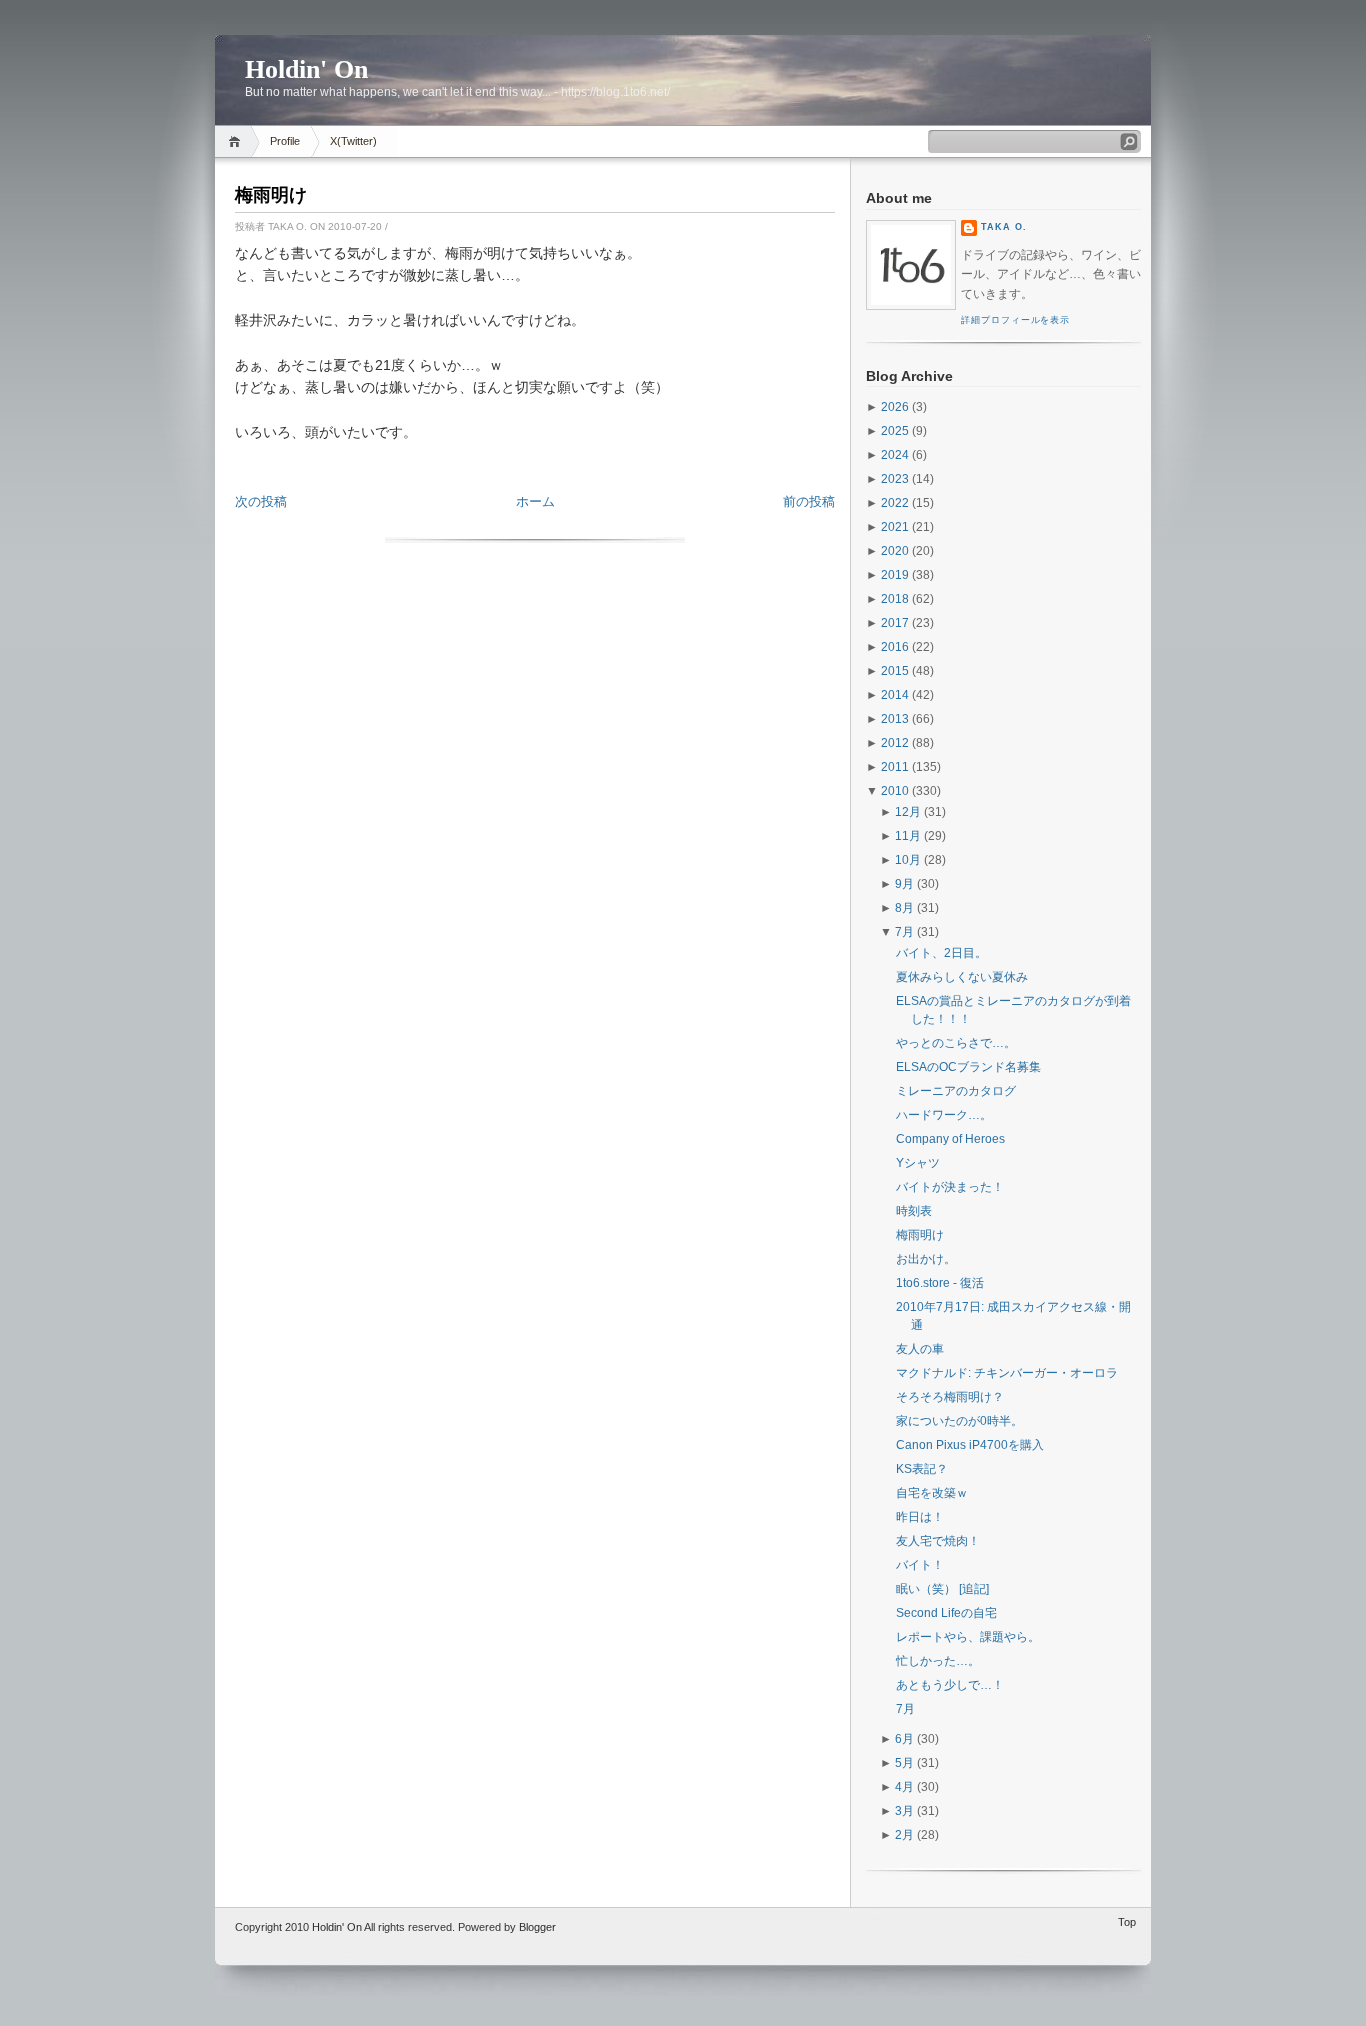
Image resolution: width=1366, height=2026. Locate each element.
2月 (904, 1835)
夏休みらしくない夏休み (962, 977)
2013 (895, 719)
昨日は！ (920, 1517)
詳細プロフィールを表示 (1015, 320)
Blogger (537, 1927)
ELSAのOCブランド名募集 (968, 1067)
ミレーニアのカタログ (956, 1091)
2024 (895, 455)
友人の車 (920, 1349)
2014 (895, 695)
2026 (895, 407)
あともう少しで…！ (950, 1685)
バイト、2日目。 (941, 953)
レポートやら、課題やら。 (968, 1637)
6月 (904, 1739)
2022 (895, 503)
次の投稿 (261, 501)
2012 (895, 743)
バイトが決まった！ (950, 1187)
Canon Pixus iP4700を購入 (970, 1445)
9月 (904, 884)
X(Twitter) (353, 141)
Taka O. (1004, 227)
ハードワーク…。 (944, 1115)
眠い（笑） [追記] (942, 1589)
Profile (285, 141)
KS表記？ (922, 1469)
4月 (904, 1787)
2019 (895, 575)
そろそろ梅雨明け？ (950, 1397)
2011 (895, 767)
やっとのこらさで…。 (956, 1043)
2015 (895, 671)
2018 (895, 599)
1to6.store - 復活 (940, 1283)
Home (237, 141)
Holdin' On (306, 69)
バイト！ (920, 1565)
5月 (904, 1763)
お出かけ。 (926, 1259)
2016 (895, 647)
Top (1127, 1922)
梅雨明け (271, 195)
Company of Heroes (950, 1139)
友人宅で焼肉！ (938, 1541)
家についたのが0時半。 (959, 1421)
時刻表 (914, 1211)
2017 (895, 623)
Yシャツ (918, 1163)
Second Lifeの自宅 (946, 1613)
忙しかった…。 (938, 1661)
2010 (895, 791)
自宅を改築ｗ (932, 1493)
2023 (895, 479)
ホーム (535, 501)
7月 (904, 932)
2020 (895, 551)
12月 (908, 812)
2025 (895, 431)
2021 (895, 527)
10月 (908, 860)
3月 (904, 1811)
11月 (908, 836)
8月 (904, 908)
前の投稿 (809, 501)
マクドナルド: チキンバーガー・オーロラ (1007, 1373)
